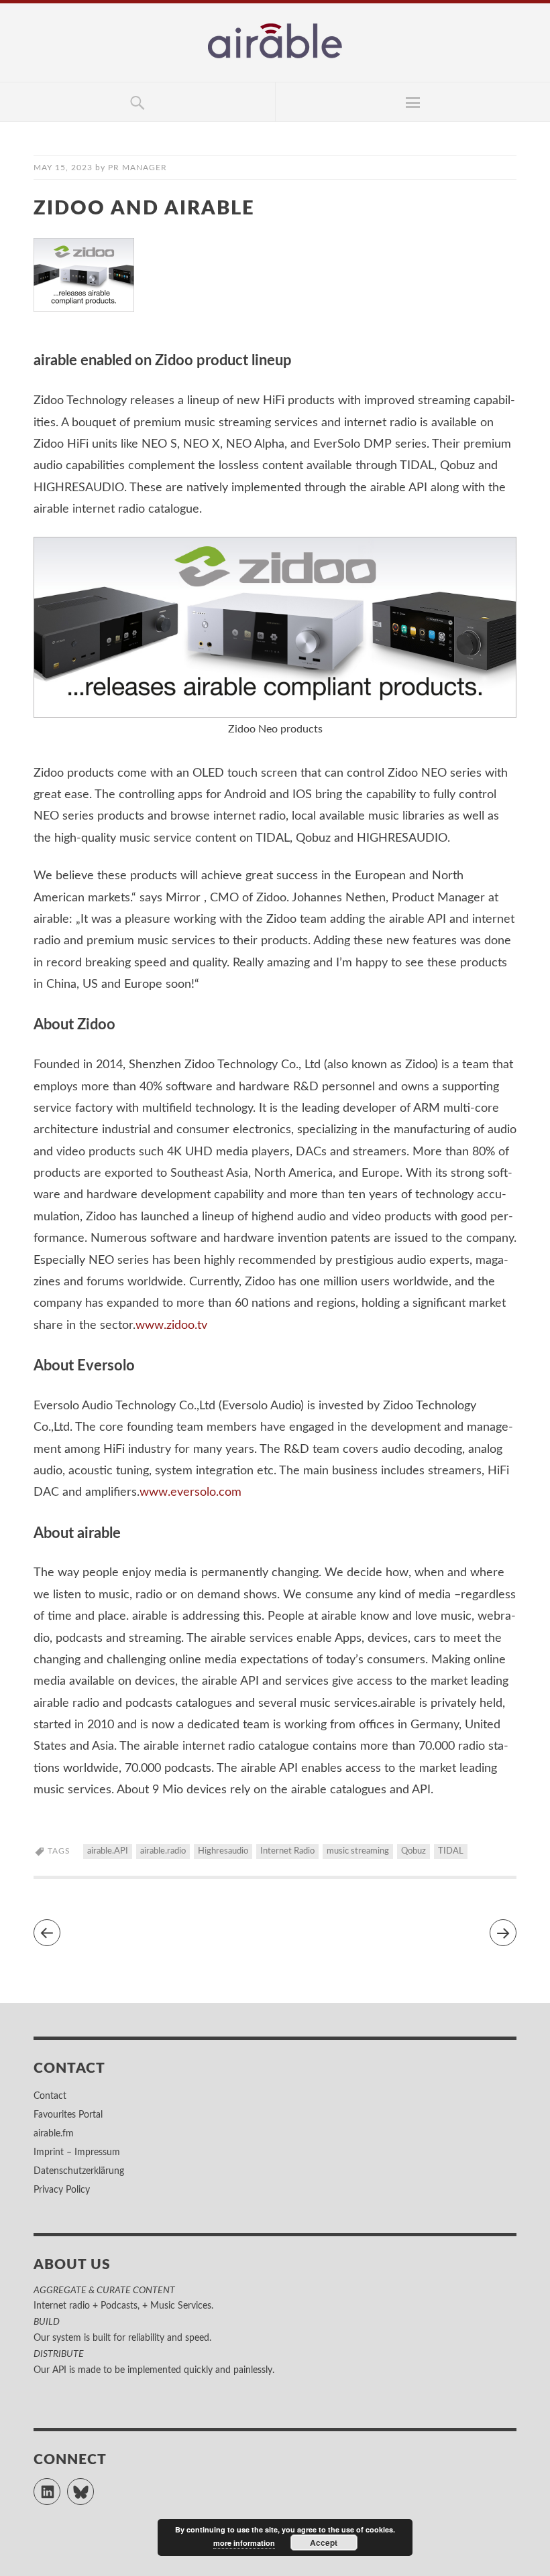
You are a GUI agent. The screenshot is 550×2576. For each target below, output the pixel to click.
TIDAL (451, 1851)
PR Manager (137, 168)
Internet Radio (287, 1851)
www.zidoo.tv (171, 1326)
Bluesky (94, 2486)
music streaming (358, 1851)
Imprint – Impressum (77, 2152)
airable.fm (54, 2134)
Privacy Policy (62, 2190)
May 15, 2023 (63, 168)
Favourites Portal (68, 2115)
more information (244, 2543)
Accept (324, 2542)
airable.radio (163, 1851)
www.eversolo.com (190, 1492)
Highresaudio (223, 1851)
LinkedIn (60, 2486)
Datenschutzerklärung (79, 2171)
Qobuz (414, 1851)
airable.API (108, 1851)
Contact (50, 2096)
